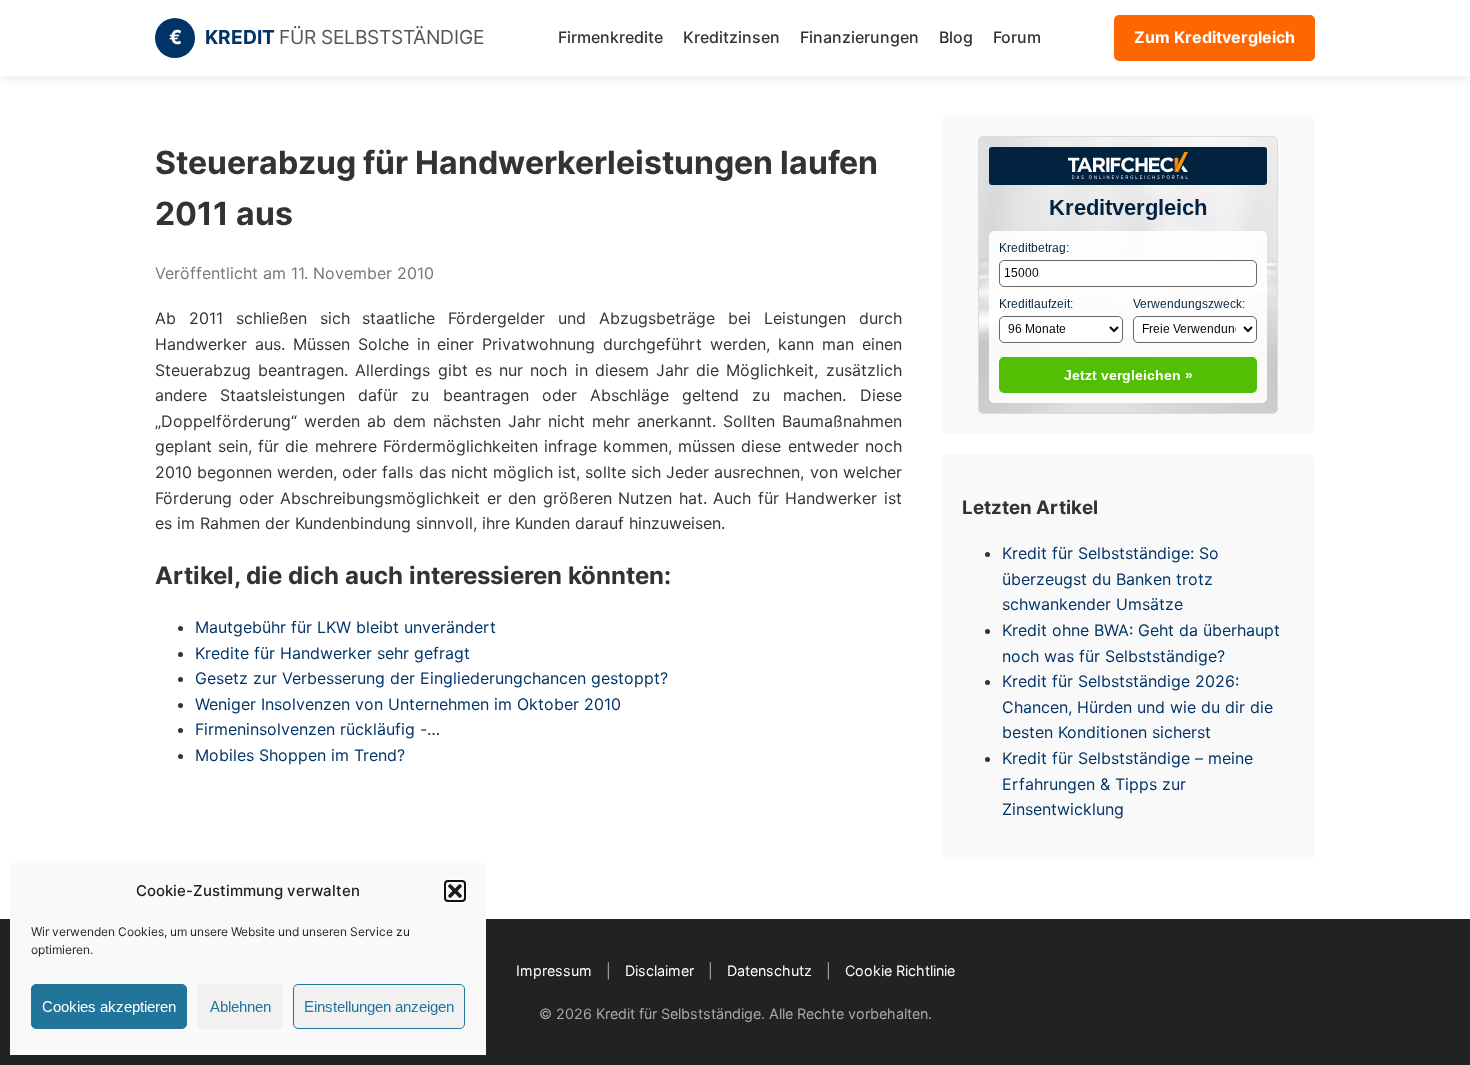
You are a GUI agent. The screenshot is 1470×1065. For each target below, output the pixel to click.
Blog (956, 37)
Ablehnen (240, 1006)
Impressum (554, 970)
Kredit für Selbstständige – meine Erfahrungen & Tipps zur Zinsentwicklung (1127, 783)
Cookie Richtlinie (900, 970)
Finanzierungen (859, 37)
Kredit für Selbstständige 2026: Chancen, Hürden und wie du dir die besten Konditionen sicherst (1137, 706)
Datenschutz (769, 970)
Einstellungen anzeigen (379, 1006)
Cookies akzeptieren (109, 1006)
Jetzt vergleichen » (1128, 375)
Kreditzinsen (731, 37)
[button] (455, 891)
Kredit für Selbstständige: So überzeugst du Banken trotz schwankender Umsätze (1110, 578)
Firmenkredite (610, 37)
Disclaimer (659, 970)
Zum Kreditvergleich (1214, 37)
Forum (1017, 37)
